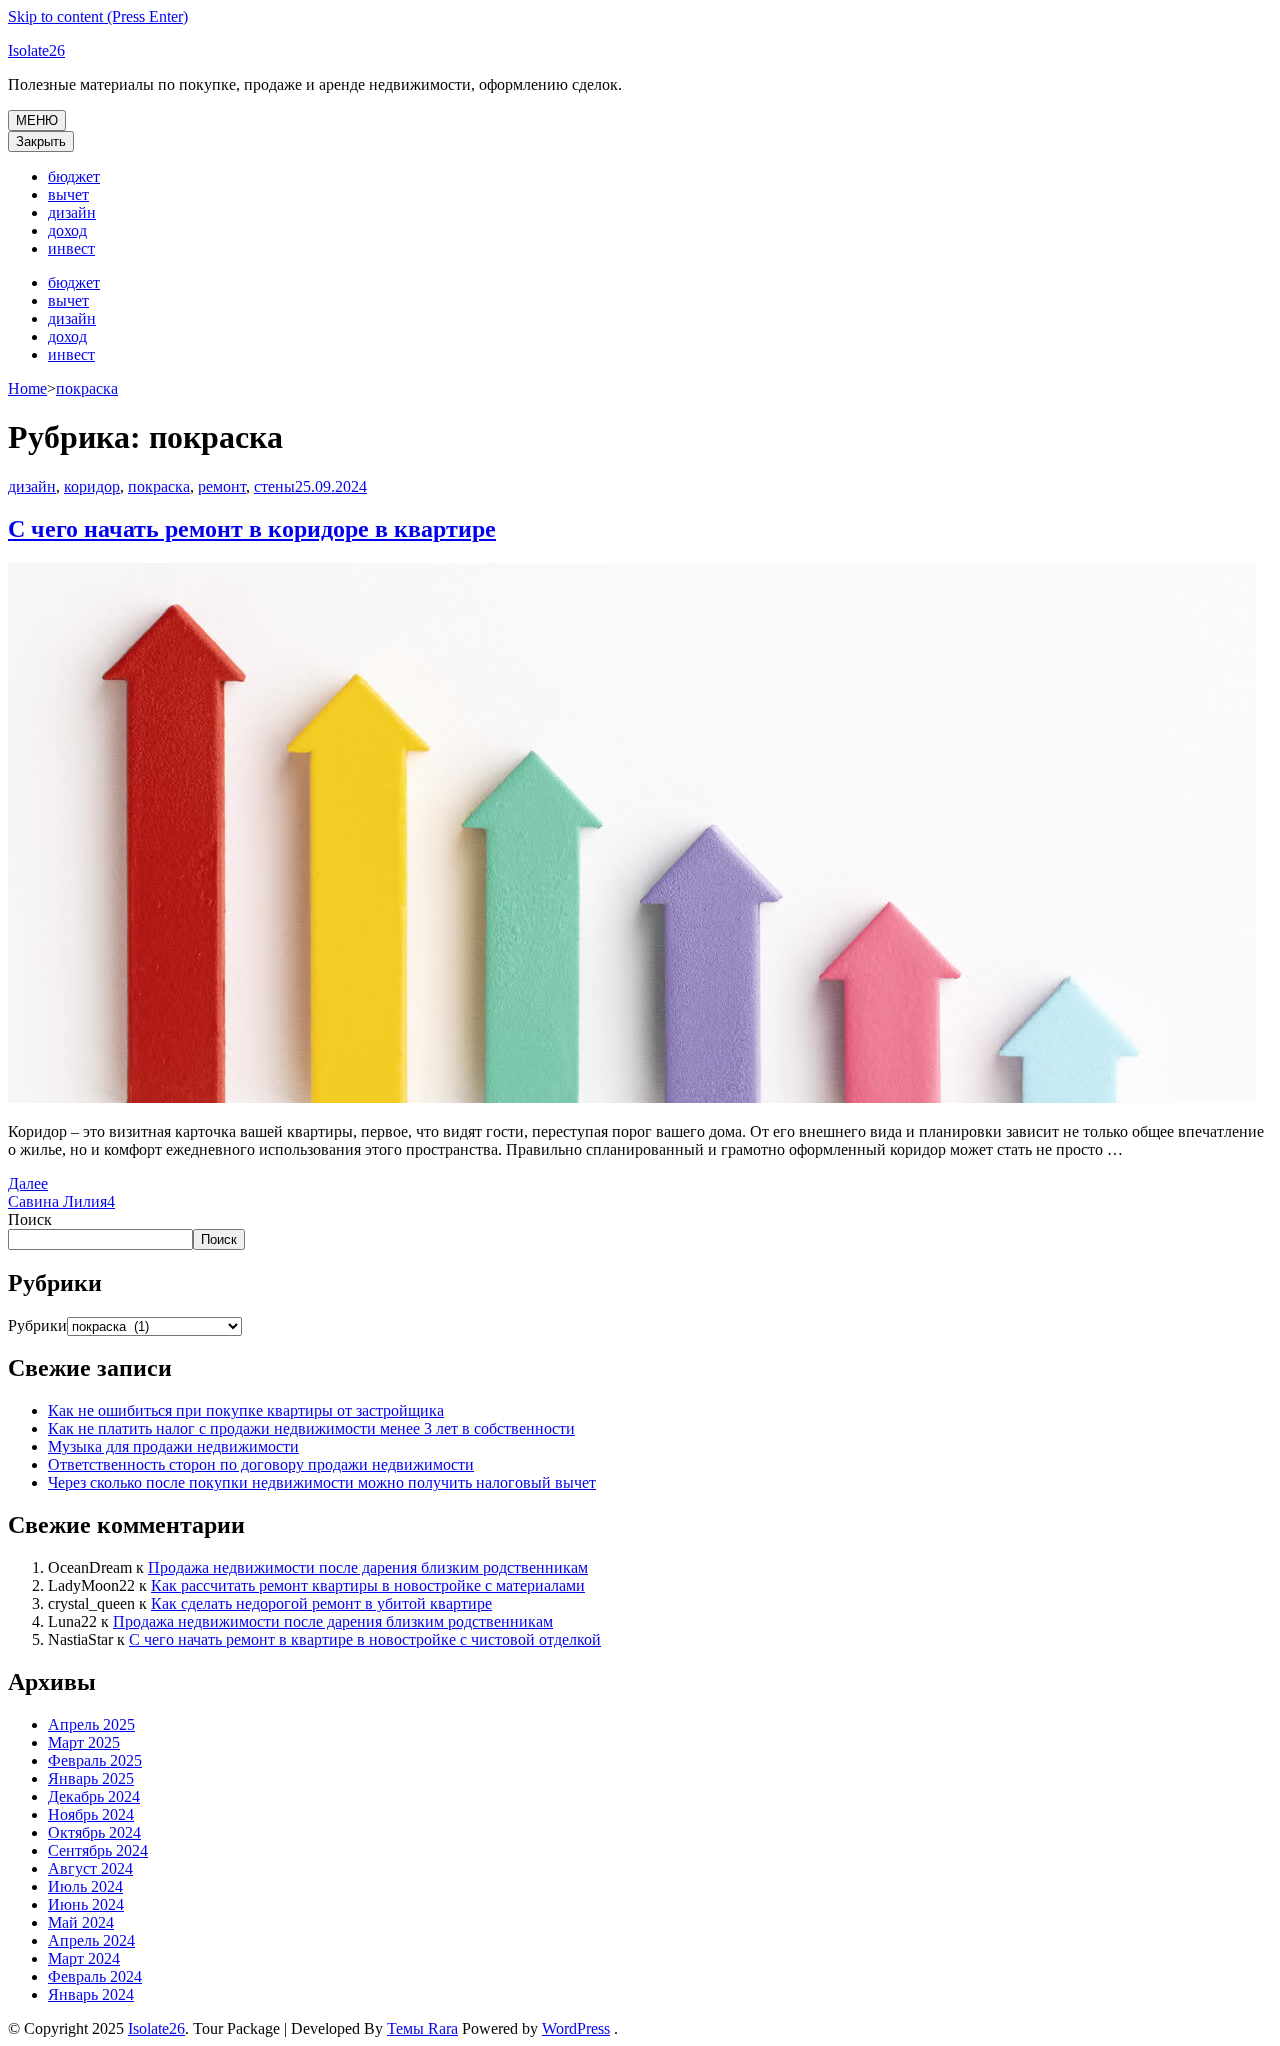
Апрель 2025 (91, 1724)
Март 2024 (84, 1958)
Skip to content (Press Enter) (98, 16)
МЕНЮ (37, 120)
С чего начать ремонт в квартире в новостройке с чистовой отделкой (365, 1639)
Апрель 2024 (91, 1940)
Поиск (30, 1219)
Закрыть (41, 141)
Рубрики (37, 1325)
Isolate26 (36, 50)
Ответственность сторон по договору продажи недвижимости (261, 1464)
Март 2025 (84, 1742)
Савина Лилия (57, 1201)
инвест (71, 248)
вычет (68, 194)
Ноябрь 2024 (91, 1814)
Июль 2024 (85, 1886)
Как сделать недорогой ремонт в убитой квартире (321, 1603)
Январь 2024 (91, 1994)
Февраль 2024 (95, 1976)
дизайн (72, 212)
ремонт (222, 486)
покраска (159, 486)
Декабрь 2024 (94, 1796)
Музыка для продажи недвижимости (173, 1446)
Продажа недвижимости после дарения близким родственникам (368, 1567)
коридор (92, 486)
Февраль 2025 (95, 1760)
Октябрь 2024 (94, 1832)
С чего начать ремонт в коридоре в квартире (252, 529)
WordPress (576, 2028)
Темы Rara (422, 2028)
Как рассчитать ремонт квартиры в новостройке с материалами (368, 1585)
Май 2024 (81, 1922)
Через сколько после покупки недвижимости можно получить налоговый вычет (322, 1482)
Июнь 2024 (86, 1904)
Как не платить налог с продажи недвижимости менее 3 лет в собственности (311, 1428)
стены (274, 486)
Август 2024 (90, 1868)
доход (67, 230)
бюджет (74, 176)
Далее (28, 1183)
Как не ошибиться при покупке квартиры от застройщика (246, 1410)
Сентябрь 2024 (98, 1850)
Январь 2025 (91, 1778)
